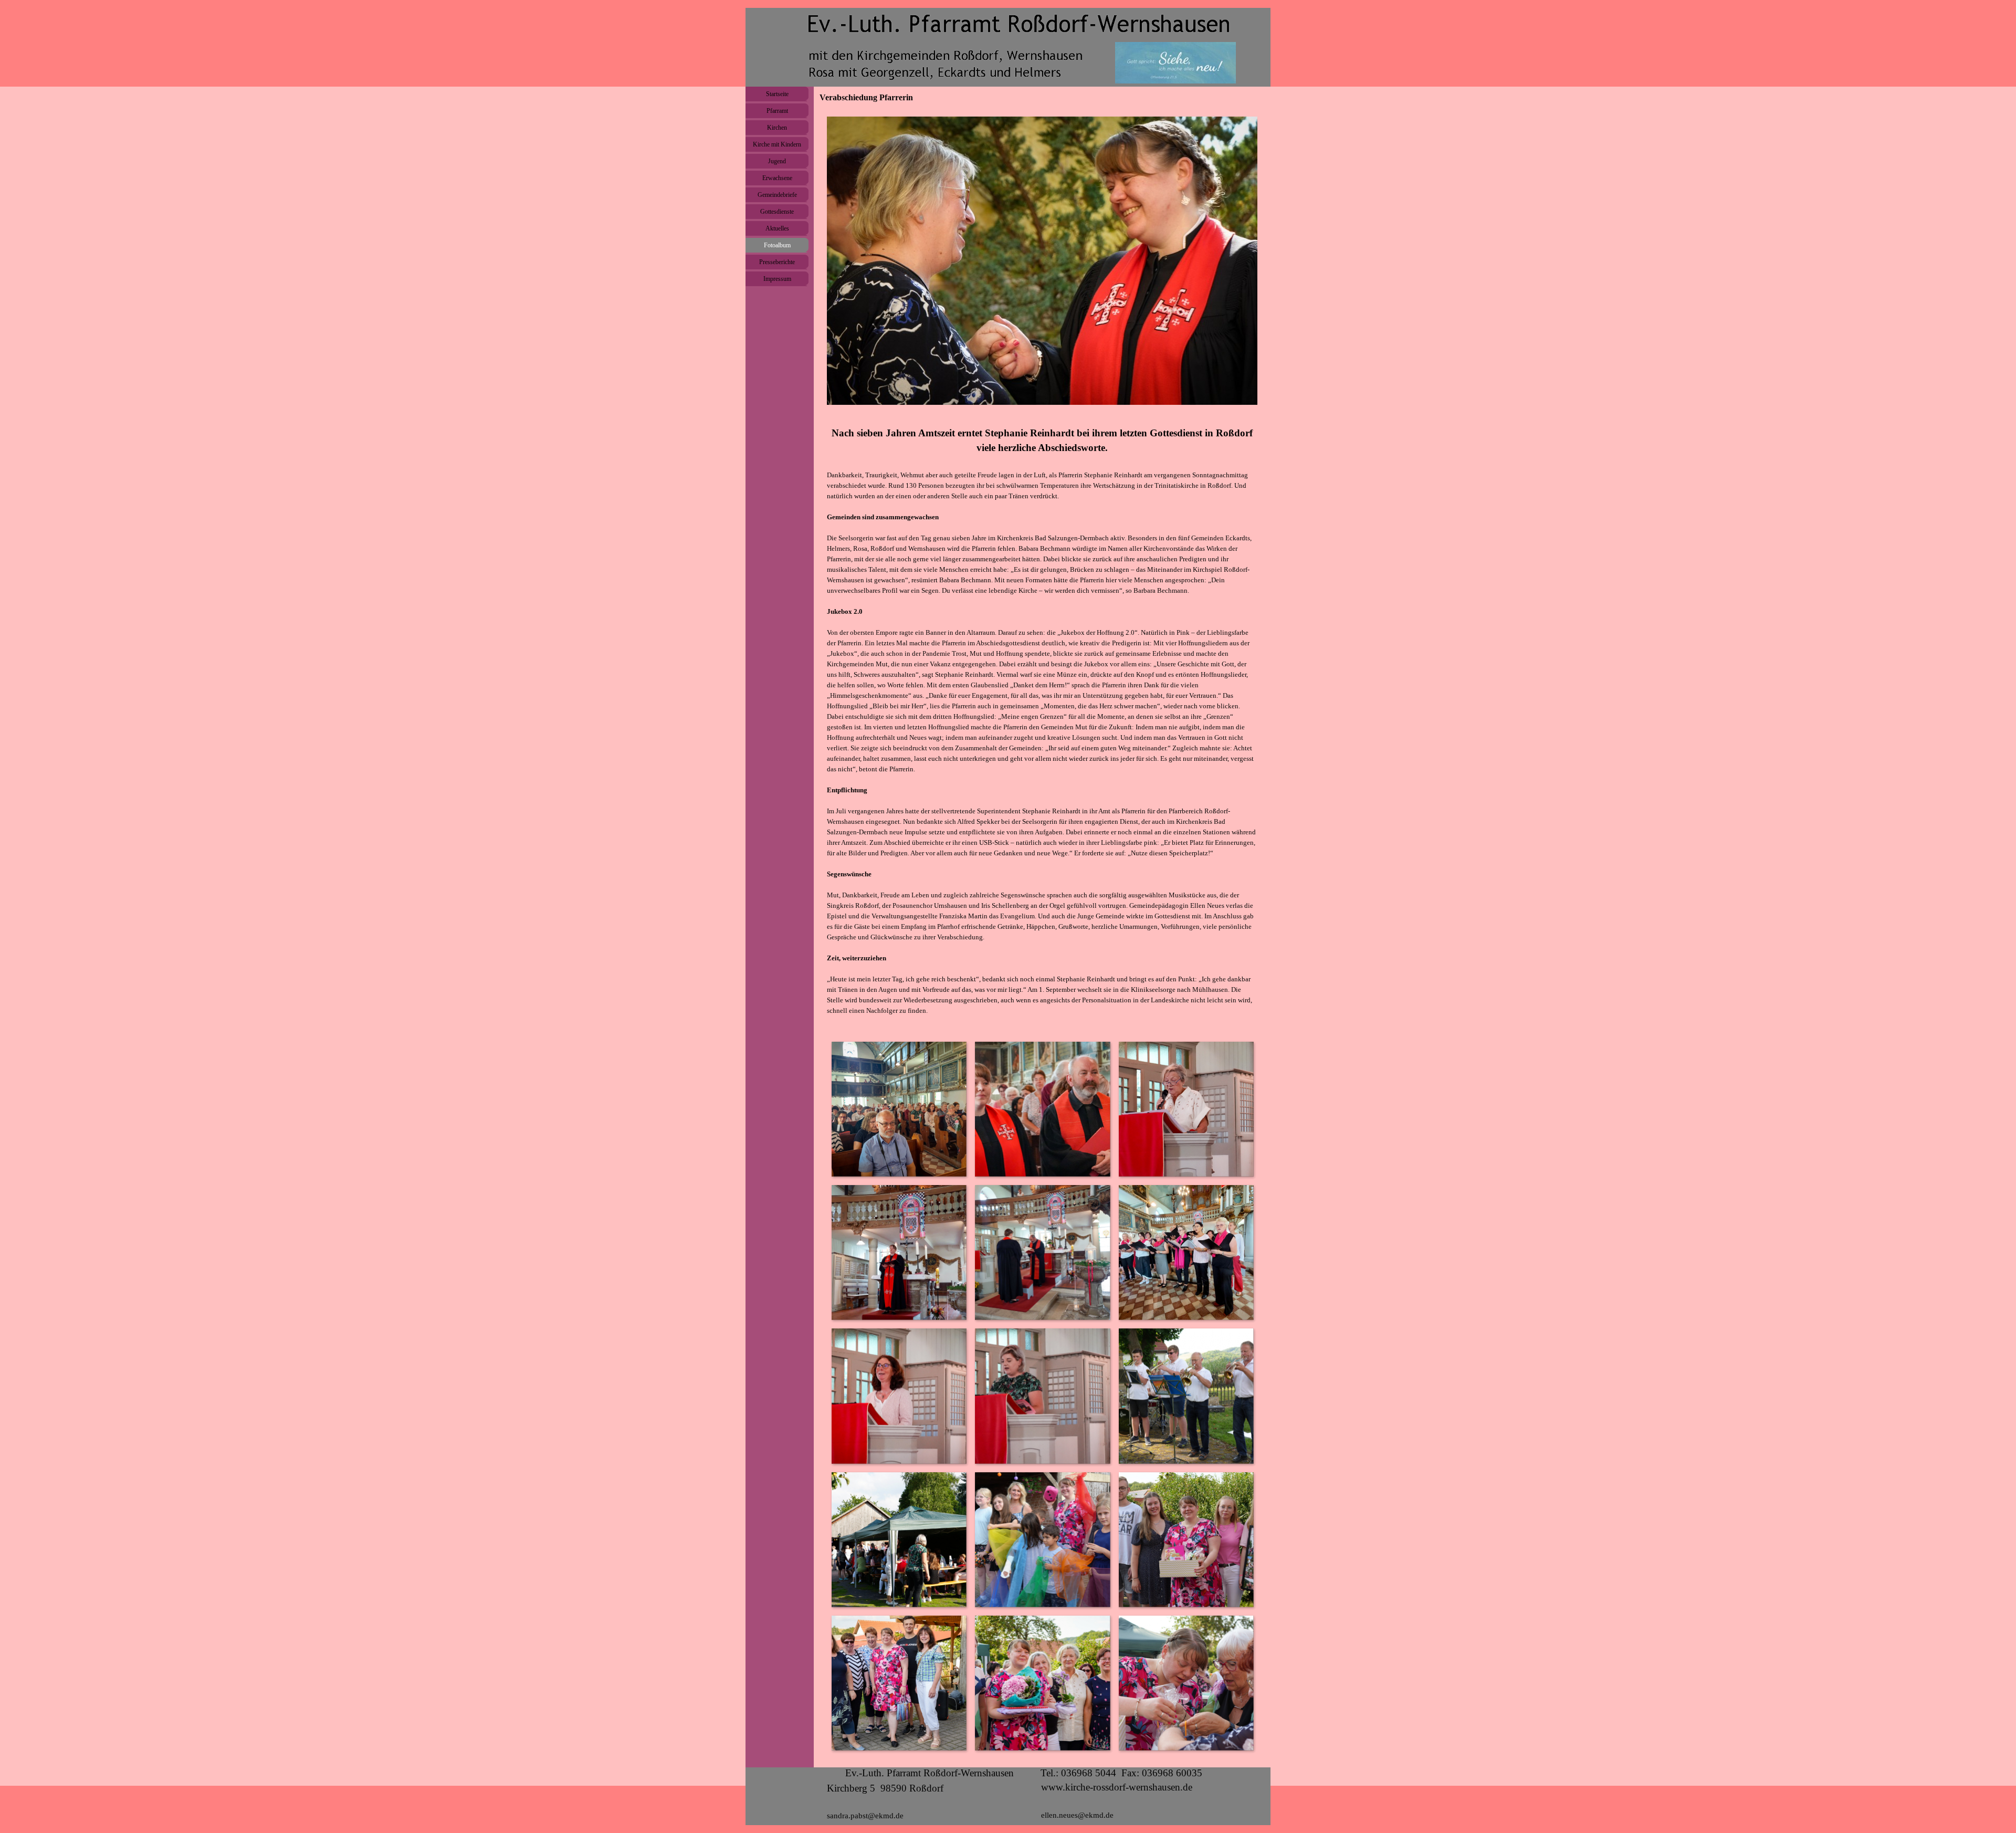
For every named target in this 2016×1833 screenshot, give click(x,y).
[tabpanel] (1042, 721)
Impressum (777, 279)
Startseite (777, 94)
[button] (899, 1109)
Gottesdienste (777, 212)
